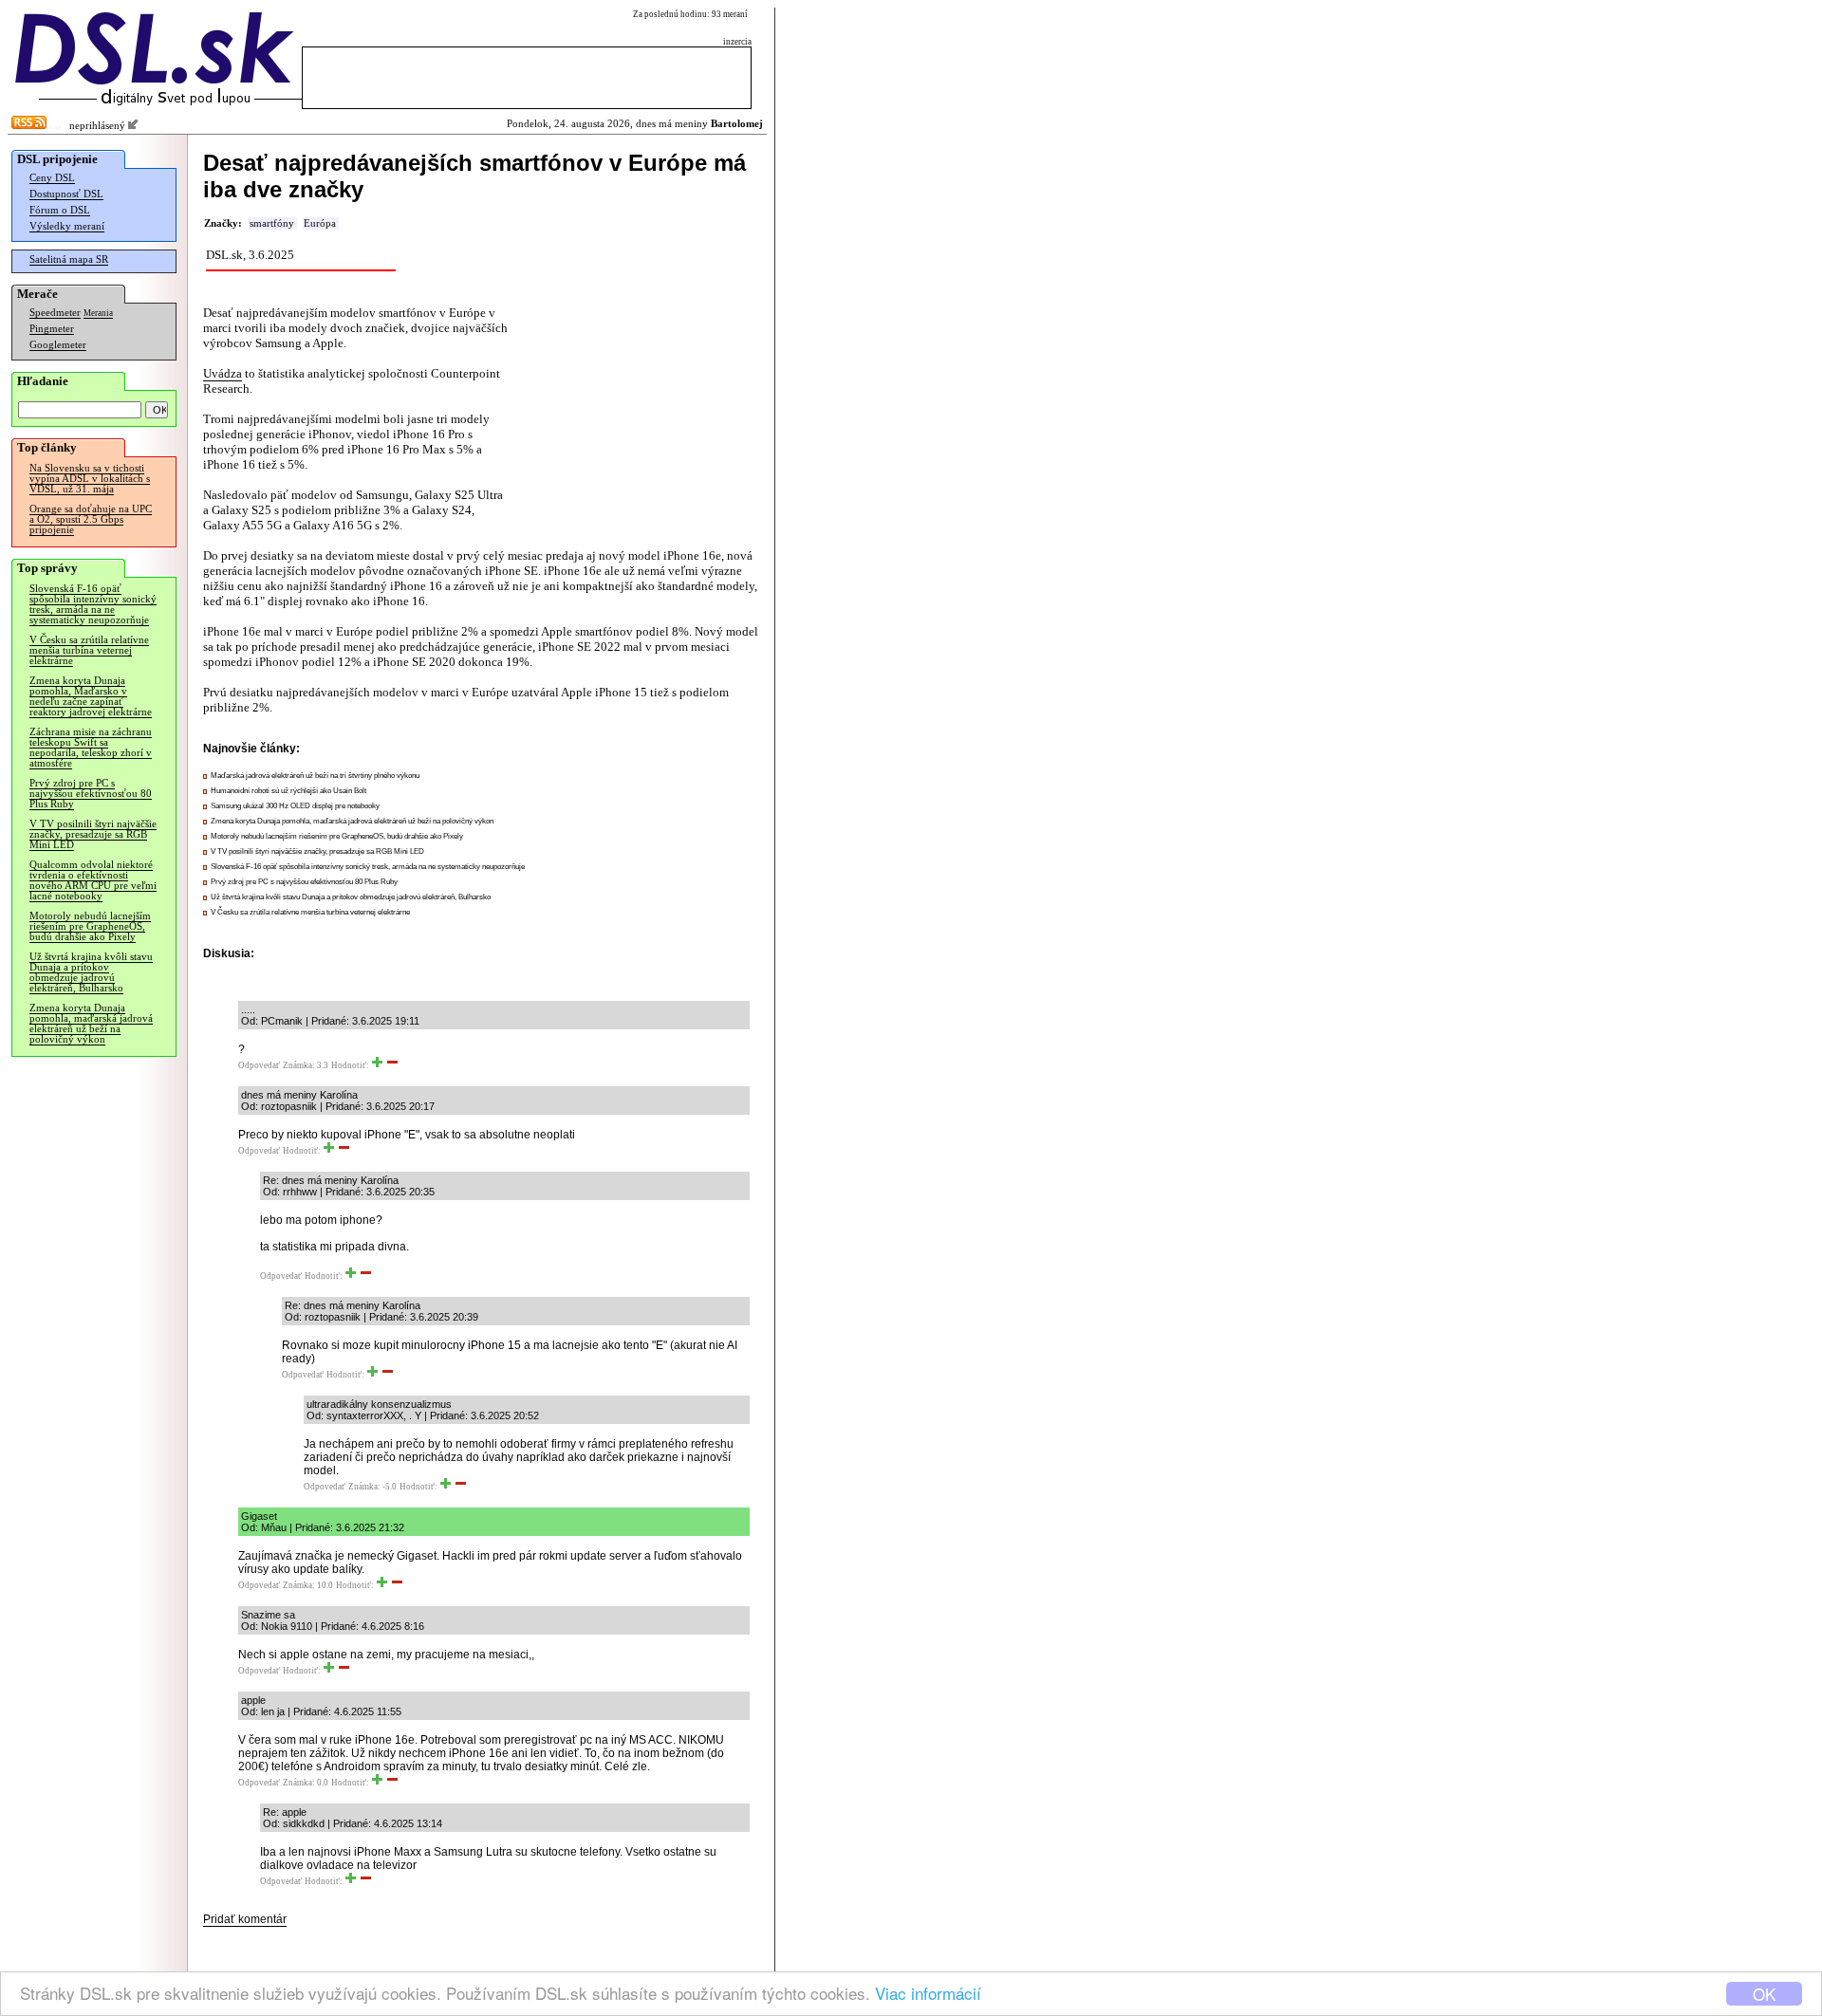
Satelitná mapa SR (69, 259)
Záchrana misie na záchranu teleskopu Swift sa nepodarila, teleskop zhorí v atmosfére (91, 748)
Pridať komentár (245, 1919)
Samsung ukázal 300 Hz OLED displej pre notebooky (295, 806)
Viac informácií (928, 1993)
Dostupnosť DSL (66, 194)
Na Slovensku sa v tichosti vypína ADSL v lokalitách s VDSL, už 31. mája (90, 479)
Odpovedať (259, 1065)
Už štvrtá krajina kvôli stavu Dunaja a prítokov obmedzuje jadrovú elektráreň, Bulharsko (91, 972)
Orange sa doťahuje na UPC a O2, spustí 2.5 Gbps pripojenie (91, 519)
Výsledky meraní (67, 226)
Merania (98, 313)
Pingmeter (52, 329)
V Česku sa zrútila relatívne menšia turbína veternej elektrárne (89, 650)
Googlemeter (58, 345)
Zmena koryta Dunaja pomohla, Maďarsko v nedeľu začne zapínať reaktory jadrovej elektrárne (91, 696)
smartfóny (272, 223)
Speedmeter (55, 313)
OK (1764, 1994)
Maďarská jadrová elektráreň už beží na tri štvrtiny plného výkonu (315, 776)
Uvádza (223, 373)
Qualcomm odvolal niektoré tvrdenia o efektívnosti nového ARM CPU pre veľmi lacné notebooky (93, 880)
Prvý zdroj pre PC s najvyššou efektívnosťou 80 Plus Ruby (91, 794)
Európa (320, 223)
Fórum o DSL (60, 210)
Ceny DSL (52, 178)
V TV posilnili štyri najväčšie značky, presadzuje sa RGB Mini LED (93, 834)
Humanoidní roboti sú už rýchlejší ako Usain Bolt (288, 791)
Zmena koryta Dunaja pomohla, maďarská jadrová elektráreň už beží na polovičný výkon (91, 1024)
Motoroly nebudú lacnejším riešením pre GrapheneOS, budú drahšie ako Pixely (90, 926)
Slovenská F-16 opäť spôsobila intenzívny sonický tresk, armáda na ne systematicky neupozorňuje (93, 604)
